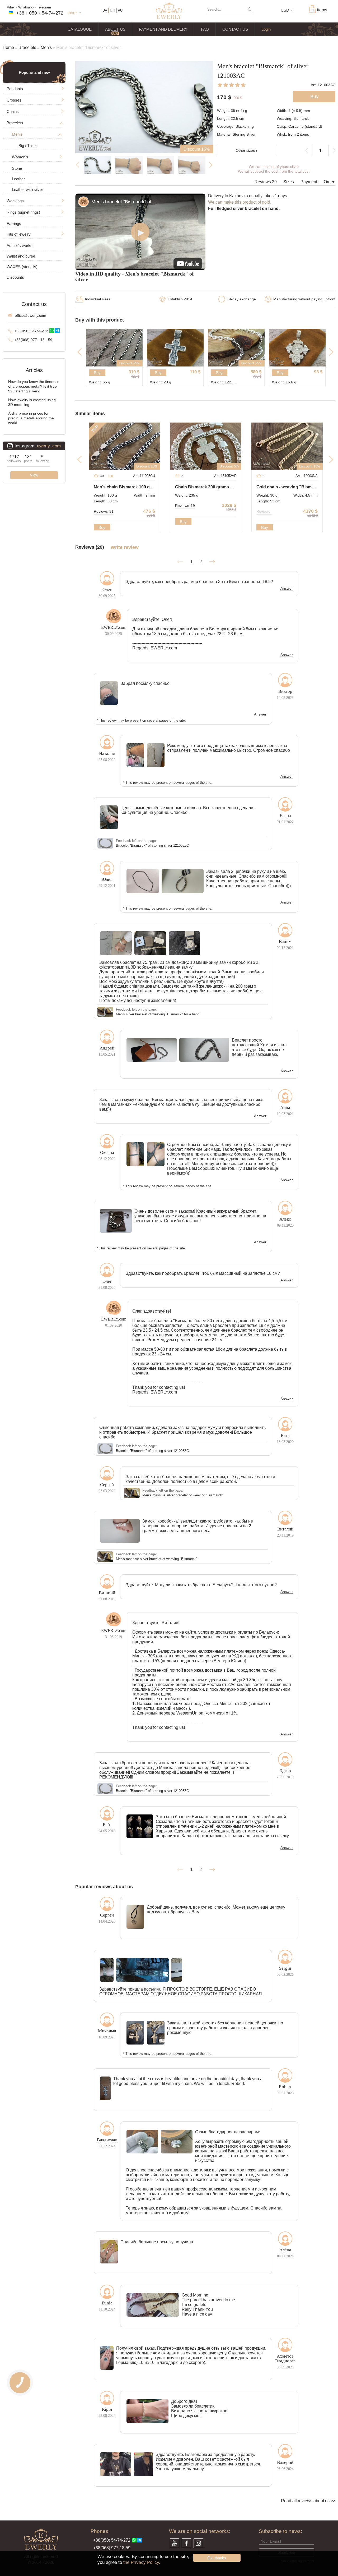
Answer (287, 589)
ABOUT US (115, 29)
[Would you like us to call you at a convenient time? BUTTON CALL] (20, 2383)
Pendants (15, 89)
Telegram (44, 7)
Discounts (15, 277)
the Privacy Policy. (142, 2562)
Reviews (104, 511)
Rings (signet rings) (23, 212)
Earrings (14, 224)
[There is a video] (110, 476)
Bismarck (301, 118)
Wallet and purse (21, 256)
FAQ (205, 29)
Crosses (14, 100)
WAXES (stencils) (22, 267)
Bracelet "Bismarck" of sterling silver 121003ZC (152, 845)
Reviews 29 (266, 182)
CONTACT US (235, 29)
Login (266, 29)
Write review (125, 547)
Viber (11, 7)
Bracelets (27, 47)
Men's (46, 47)
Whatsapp (26, 7)
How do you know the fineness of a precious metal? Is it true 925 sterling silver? (34, 386)
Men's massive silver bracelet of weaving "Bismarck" (183, 1495)
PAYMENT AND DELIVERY (163, 29)
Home (8, 47)
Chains (13, 111)
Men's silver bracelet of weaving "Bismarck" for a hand (158, 1014)
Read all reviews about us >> (308, 2501)
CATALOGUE (80, 29)
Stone (17, 168)
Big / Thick (28, 146)
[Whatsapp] (52, 331)
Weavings (15, 201)
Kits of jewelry (19, 234)
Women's (20, 157)
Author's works (20, 246)
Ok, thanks (217, 2558)
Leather (18, 179)
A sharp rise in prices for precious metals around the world (31, 418)
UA (105, 10)
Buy (97, 373)
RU (120, 10)
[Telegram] (57, 331)
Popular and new (34, 72)
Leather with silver (27, 189)
